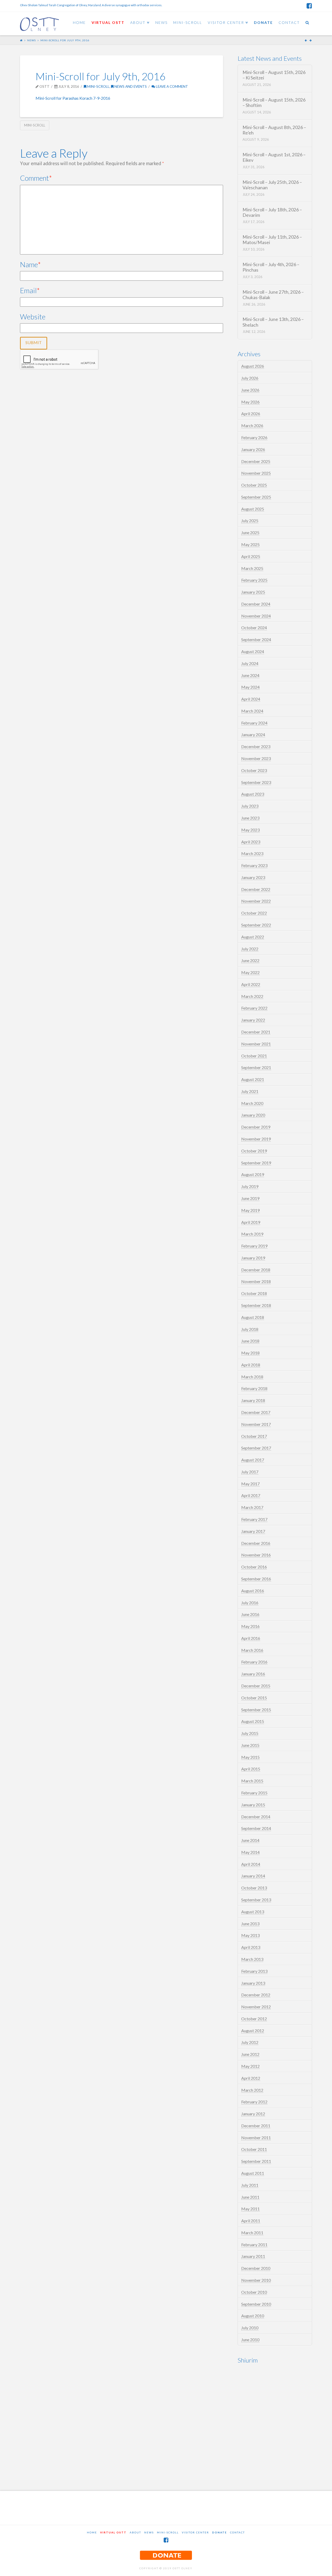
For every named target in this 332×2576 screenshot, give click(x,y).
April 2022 (251, 984)
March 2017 (252, 1507)
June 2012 (250, 2054)
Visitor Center (195, 2532)
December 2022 (256, 889)
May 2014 (250, 1852)
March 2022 (252, 996)
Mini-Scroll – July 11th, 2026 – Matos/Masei (272, 240)
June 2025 (250, 532)
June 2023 (250, 818)
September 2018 (256, 1305)
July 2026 (250, 378)
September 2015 (256, 1710)
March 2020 (252, 1103)
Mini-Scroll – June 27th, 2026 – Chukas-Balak (273, 295)
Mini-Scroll (98, 86)
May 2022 (250, 972)
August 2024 (253, 651)
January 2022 (253, 1020)
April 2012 (251, 2078)
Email (30, 290)
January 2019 (253, 1258)
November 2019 (256, 1139)
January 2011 (253, 2256)
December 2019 (256, 1127)
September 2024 (256, 639)
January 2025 (253, 592)
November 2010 (256, 2280)
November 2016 (256, 1555)
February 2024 (254, 723)
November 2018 (256, 1281)
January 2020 (253, 1115)
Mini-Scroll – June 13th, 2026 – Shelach (273, 322)
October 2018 (254, 1293)
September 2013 (256, 1900)
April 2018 (251, 1365)
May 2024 (250, 687)
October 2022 (254, 913)
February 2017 (254, 1519)
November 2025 (256, 473)
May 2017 (250, 1484)
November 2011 (256, 2138)
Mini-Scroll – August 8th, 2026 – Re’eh (274, 130)
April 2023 (251, 842)
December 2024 (256, 604)
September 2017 (256, 1448)
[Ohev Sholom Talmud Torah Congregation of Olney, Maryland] (39, 23)
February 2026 (254, 437)
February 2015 (254, 1793)
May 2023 (250, 830)
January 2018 (253, 1400)
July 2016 (250, 1603)
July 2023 (250, 806)
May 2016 (250, 1626)
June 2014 (250, 1840)
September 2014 (256, 1828)
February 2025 (254, 580)
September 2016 (256, 1579)
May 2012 (250, 2066)
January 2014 (253, 1876)
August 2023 (253, 794)
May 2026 (250, 402)
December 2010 (256, 2268)
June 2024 (250, 675)
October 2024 (254, 628)
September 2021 (256, 1067)
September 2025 (256, 497)
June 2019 (250, 1198)
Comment (36, 178)
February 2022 (254, 1008)
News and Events (130, 86)
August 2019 (253, 1174)
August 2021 (253, 1079)
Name (30, 264)
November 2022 (256, 901)
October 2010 (254, 2292)
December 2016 (256, 1543)
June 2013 (250, 1924)
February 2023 (254, 865)
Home (92, 2532)
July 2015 (250, 1733)
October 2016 (254, 1567)
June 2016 (250, 1614)
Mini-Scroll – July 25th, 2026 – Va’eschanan (272, 185)
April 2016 (251, 1638)
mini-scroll (35, 125)
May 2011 (250, 2209)
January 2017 (253, 1531)
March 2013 (252, 1959)
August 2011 (253, 2173)
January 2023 (253, 877)
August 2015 (253, 1721)
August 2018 (253, 1317)
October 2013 (254, 1888)
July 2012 (250, 2042)
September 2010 (256, 2304)
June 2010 (250, 2340)
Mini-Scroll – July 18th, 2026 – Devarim (272, 212)
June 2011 (250, 2197)
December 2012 (256, 1995)
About (135, 2532)
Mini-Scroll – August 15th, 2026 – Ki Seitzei (274, 75)
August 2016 (253, 1591)
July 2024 (250, 663)
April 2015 (251, 1769)
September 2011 (256, 2161)
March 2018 (252, 1377)
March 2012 (252, 2090)
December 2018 (256, 1270)
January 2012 (253, 2114)
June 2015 (250, 1745)
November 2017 (256, 1424)
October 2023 (254, 770)
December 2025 (256, 461)
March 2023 (252, 853)
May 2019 (250, 1210)
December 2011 (256, 2126)
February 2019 (254, 1246)
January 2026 (253, 449)
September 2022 (256, 925)
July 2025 (250, 521)
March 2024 (252, 711)
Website (33, 317)
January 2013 (253, 1983)
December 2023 (256, 746)
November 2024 (256, 616)
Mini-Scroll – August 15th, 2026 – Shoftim (274, 103)
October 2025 (254, 485)
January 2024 (253, 734)
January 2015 (253, 1805)
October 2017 (254, 1436)
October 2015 (254, 1698)
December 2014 (256, 1817)
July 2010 (250, 2328)
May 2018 (250, 1353)
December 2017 (256, 1412)
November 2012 (256, 2007)
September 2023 (256, 782)
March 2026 (252, 425)
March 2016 (252, 1650)
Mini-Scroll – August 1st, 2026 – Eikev (274, 157)
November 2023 (256, 758)
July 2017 (250, 1472)
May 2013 (250, 1935)
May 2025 (250, 544)
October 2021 (254, 1056)
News (32, 40)
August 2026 (253, 366)
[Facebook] (309, 6)
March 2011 (252, 2233)
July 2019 (250, 1186)
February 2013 (254, 1971)
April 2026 (251, 414)
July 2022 (250, 949)
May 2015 (250, 1757)
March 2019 (252, 1234)
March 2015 (252, 1781)
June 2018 (250, 1341)
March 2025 (252, 568)
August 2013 (253, 1912)
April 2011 (251, 2221)
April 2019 (251, 1222)
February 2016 (254, 1662)
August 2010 (253, 2316)
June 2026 (250, 390)
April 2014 (251, 1864)
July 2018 (250, 1329)
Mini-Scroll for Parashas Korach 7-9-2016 (73, 98)
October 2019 (254, 1151)
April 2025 (251, 556)
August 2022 (253, 937)
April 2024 (251, 699)
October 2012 (254, 2019)
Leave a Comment (172, 86)
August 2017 (253, 1460)
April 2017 (251, 1495)
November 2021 (256, 1044)
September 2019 (256, 1163)
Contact (237, 2532)
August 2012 (253, 2031)
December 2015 (256, 1686)
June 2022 (250, 960)
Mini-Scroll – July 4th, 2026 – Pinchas (271, 267)
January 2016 (253, 1674)
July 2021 (250, 1091)
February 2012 (254, 2102)
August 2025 (253, 509)
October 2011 (254, 2149)
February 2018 (254, 1388)
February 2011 (254, 2245)
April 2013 (251, 1947)
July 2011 (250, 2185)
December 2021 (256, 1032)
